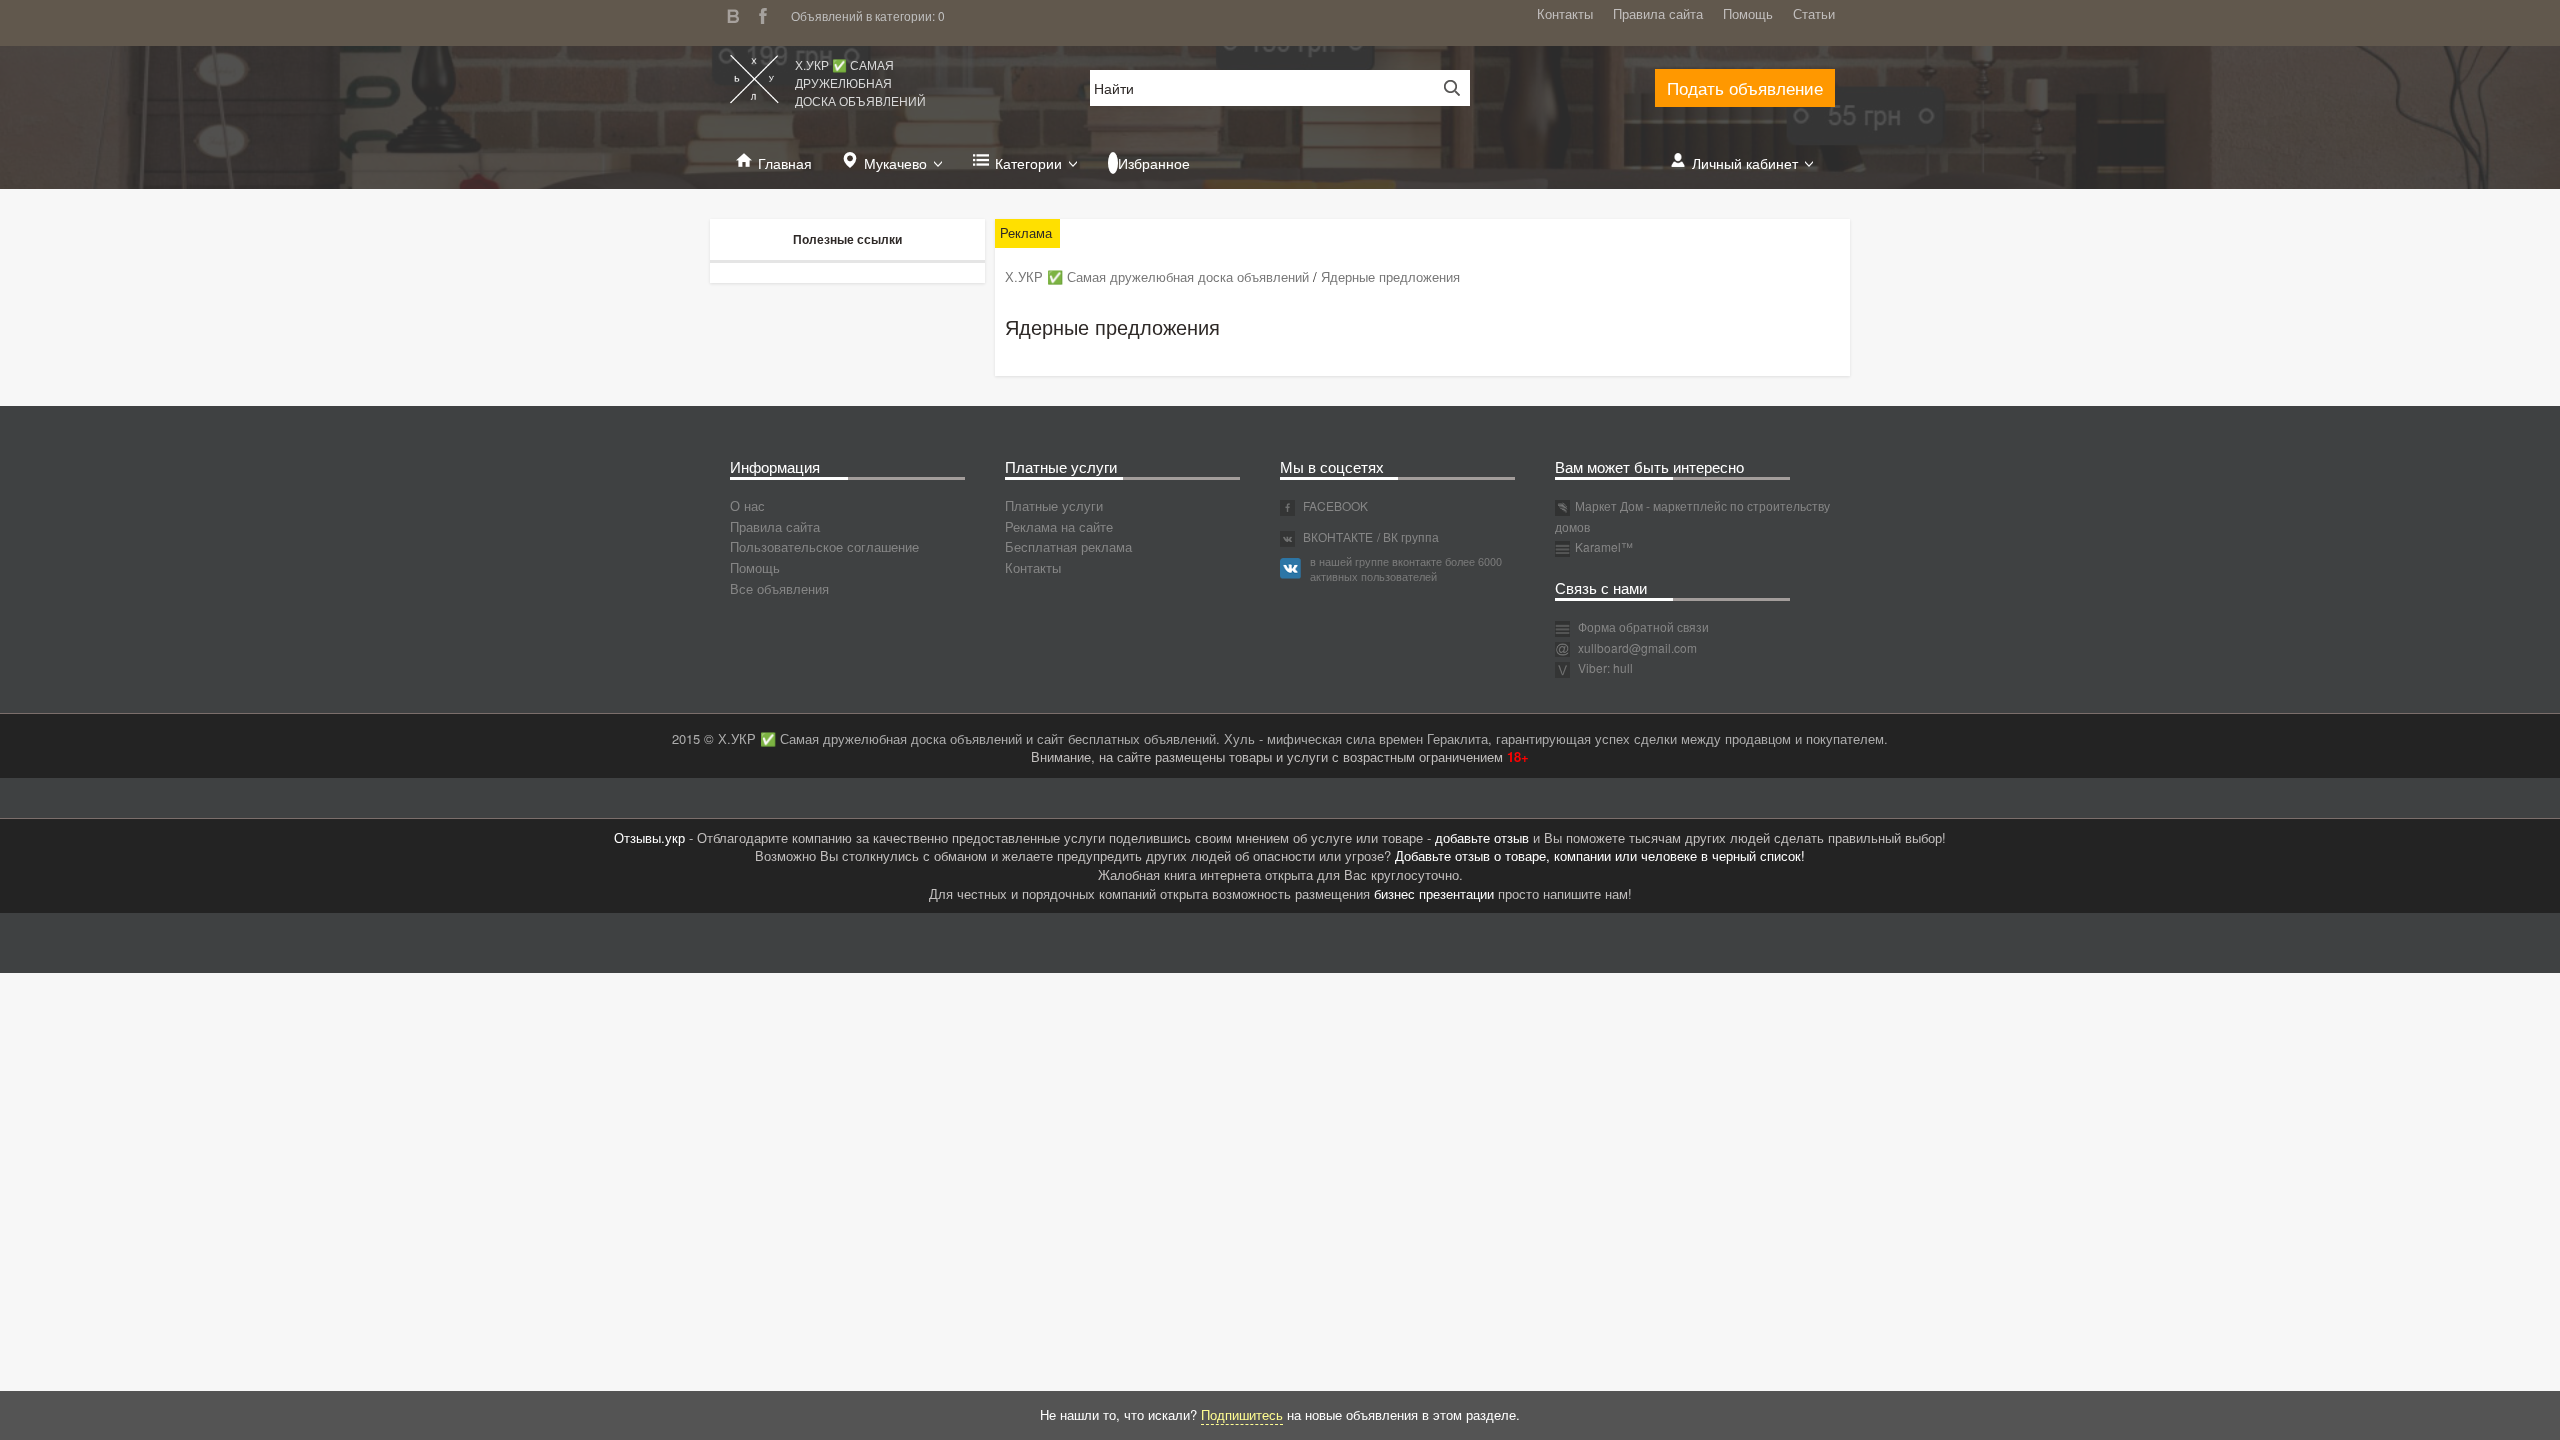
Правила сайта (1658, 13)
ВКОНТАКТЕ (1336, 536)
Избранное (1154, 163)
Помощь (1748, 13)
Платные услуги (1054, 505)
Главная (785, 163)
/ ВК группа (1408, 536)
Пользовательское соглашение (824, 546)
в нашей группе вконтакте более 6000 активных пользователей (1406, 569)
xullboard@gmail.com (1637, 647)
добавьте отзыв (1482, 837)
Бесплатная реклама (1068, 546)
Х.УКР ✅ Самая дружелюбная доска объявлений (860, 82)
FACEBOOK (1334, 505)
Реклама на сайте (1059, 526)
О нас (747, 505)
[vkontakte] (738, 13)
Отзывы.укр (649, 837)
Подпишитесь (1242, 1414)
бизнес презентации (1434, 893)
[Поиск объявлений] (1445, 88)
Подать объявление (1745, 87)
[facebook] (768, 13)
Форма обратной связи (1642, 626)
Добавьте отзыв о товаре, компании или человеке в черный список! (1600, 855)
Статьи (1814, 13)
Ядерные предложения (1390, 276)
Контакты (1565, 13)
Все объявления (779, 588)
